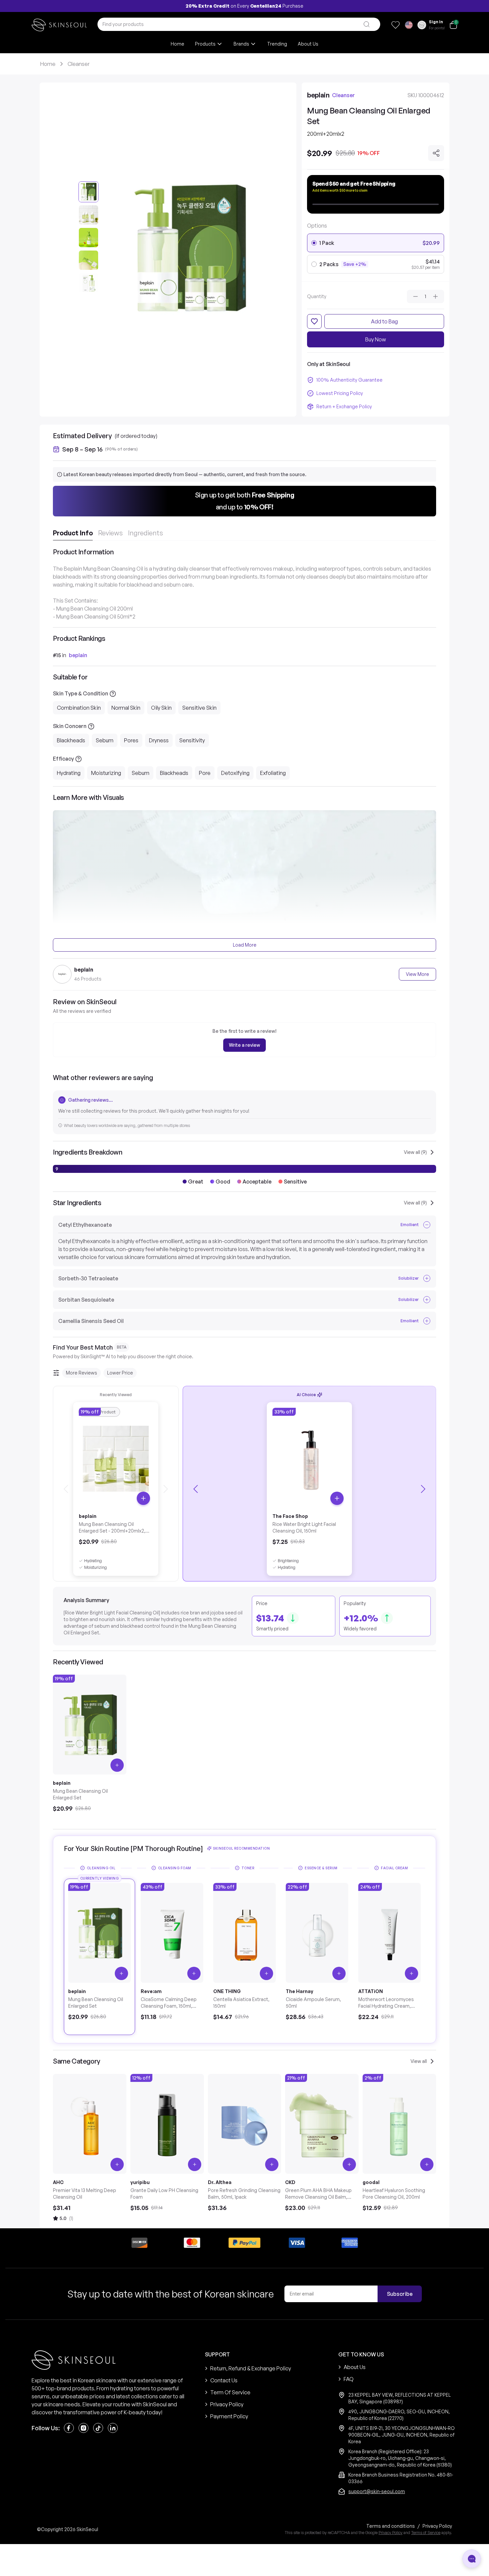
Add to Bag (384, 321)
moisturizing (95, 1567)
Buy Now (376, 339)
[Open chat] (472, 2559)
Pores (131, 740)
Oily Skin (161, 708)
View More (417, 974)
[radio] (314, 243)
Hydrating (69, 773)
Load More (245, 945)
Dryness (159, 740)
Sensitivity (192, 740)
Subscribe (400, 2294)
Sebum (105, 740)
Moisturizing (106, 773)
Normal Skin (126, 708)
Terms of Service (426, 2533)
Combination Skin (79, 708)
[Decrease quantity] (415, 296)
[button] (244, 501)
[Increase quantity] (435, 296)
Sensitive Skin (199, 708)
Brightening (288, 1561)
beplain (78, 655)
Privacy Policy (391, 2533)
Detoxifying (235, 773)
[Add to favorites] (314, 321)
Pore (205, 773)
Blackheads (71, 740)
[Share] (436, 153)
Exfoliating (273, 773)
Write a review (244, 1045)
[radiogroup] (376, 254)
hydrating (93, 1561)
